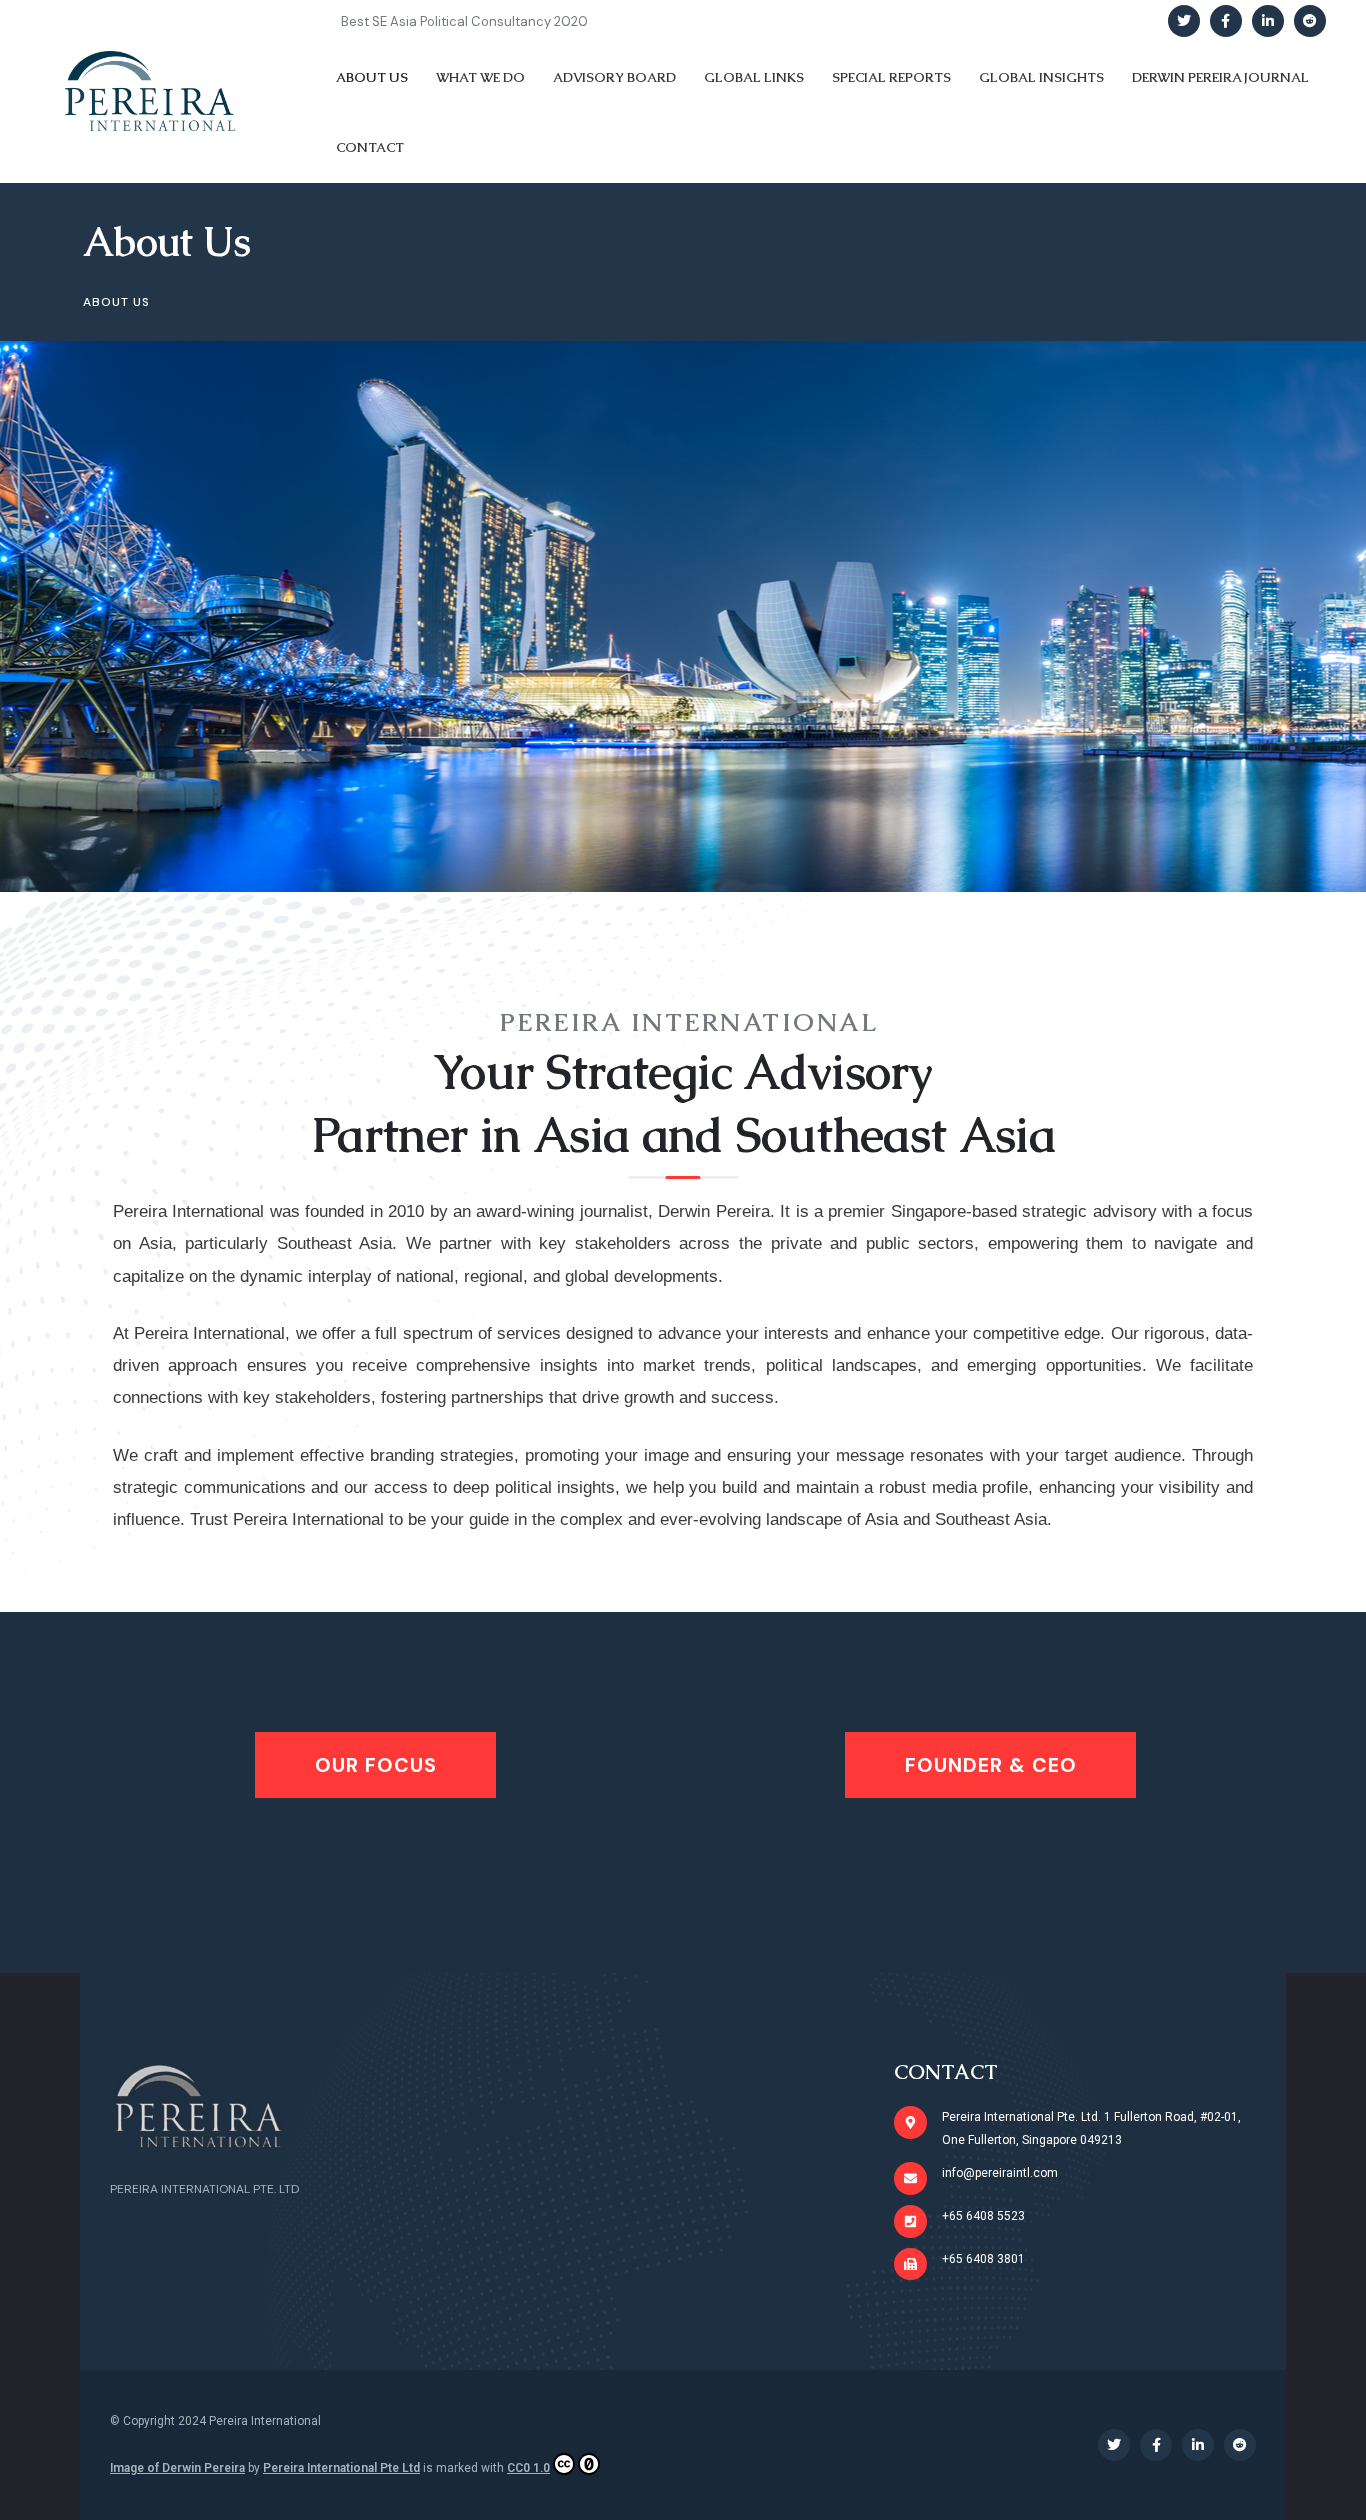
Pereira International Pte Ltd (341, 2468)
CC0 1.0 (528, 2468)
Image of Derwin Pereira (177, 2468)
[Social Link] (1184, 21)
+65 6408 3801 (983, 2259)
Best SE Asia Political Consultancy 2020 (464, 21)
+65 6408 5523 (983, 2216)
